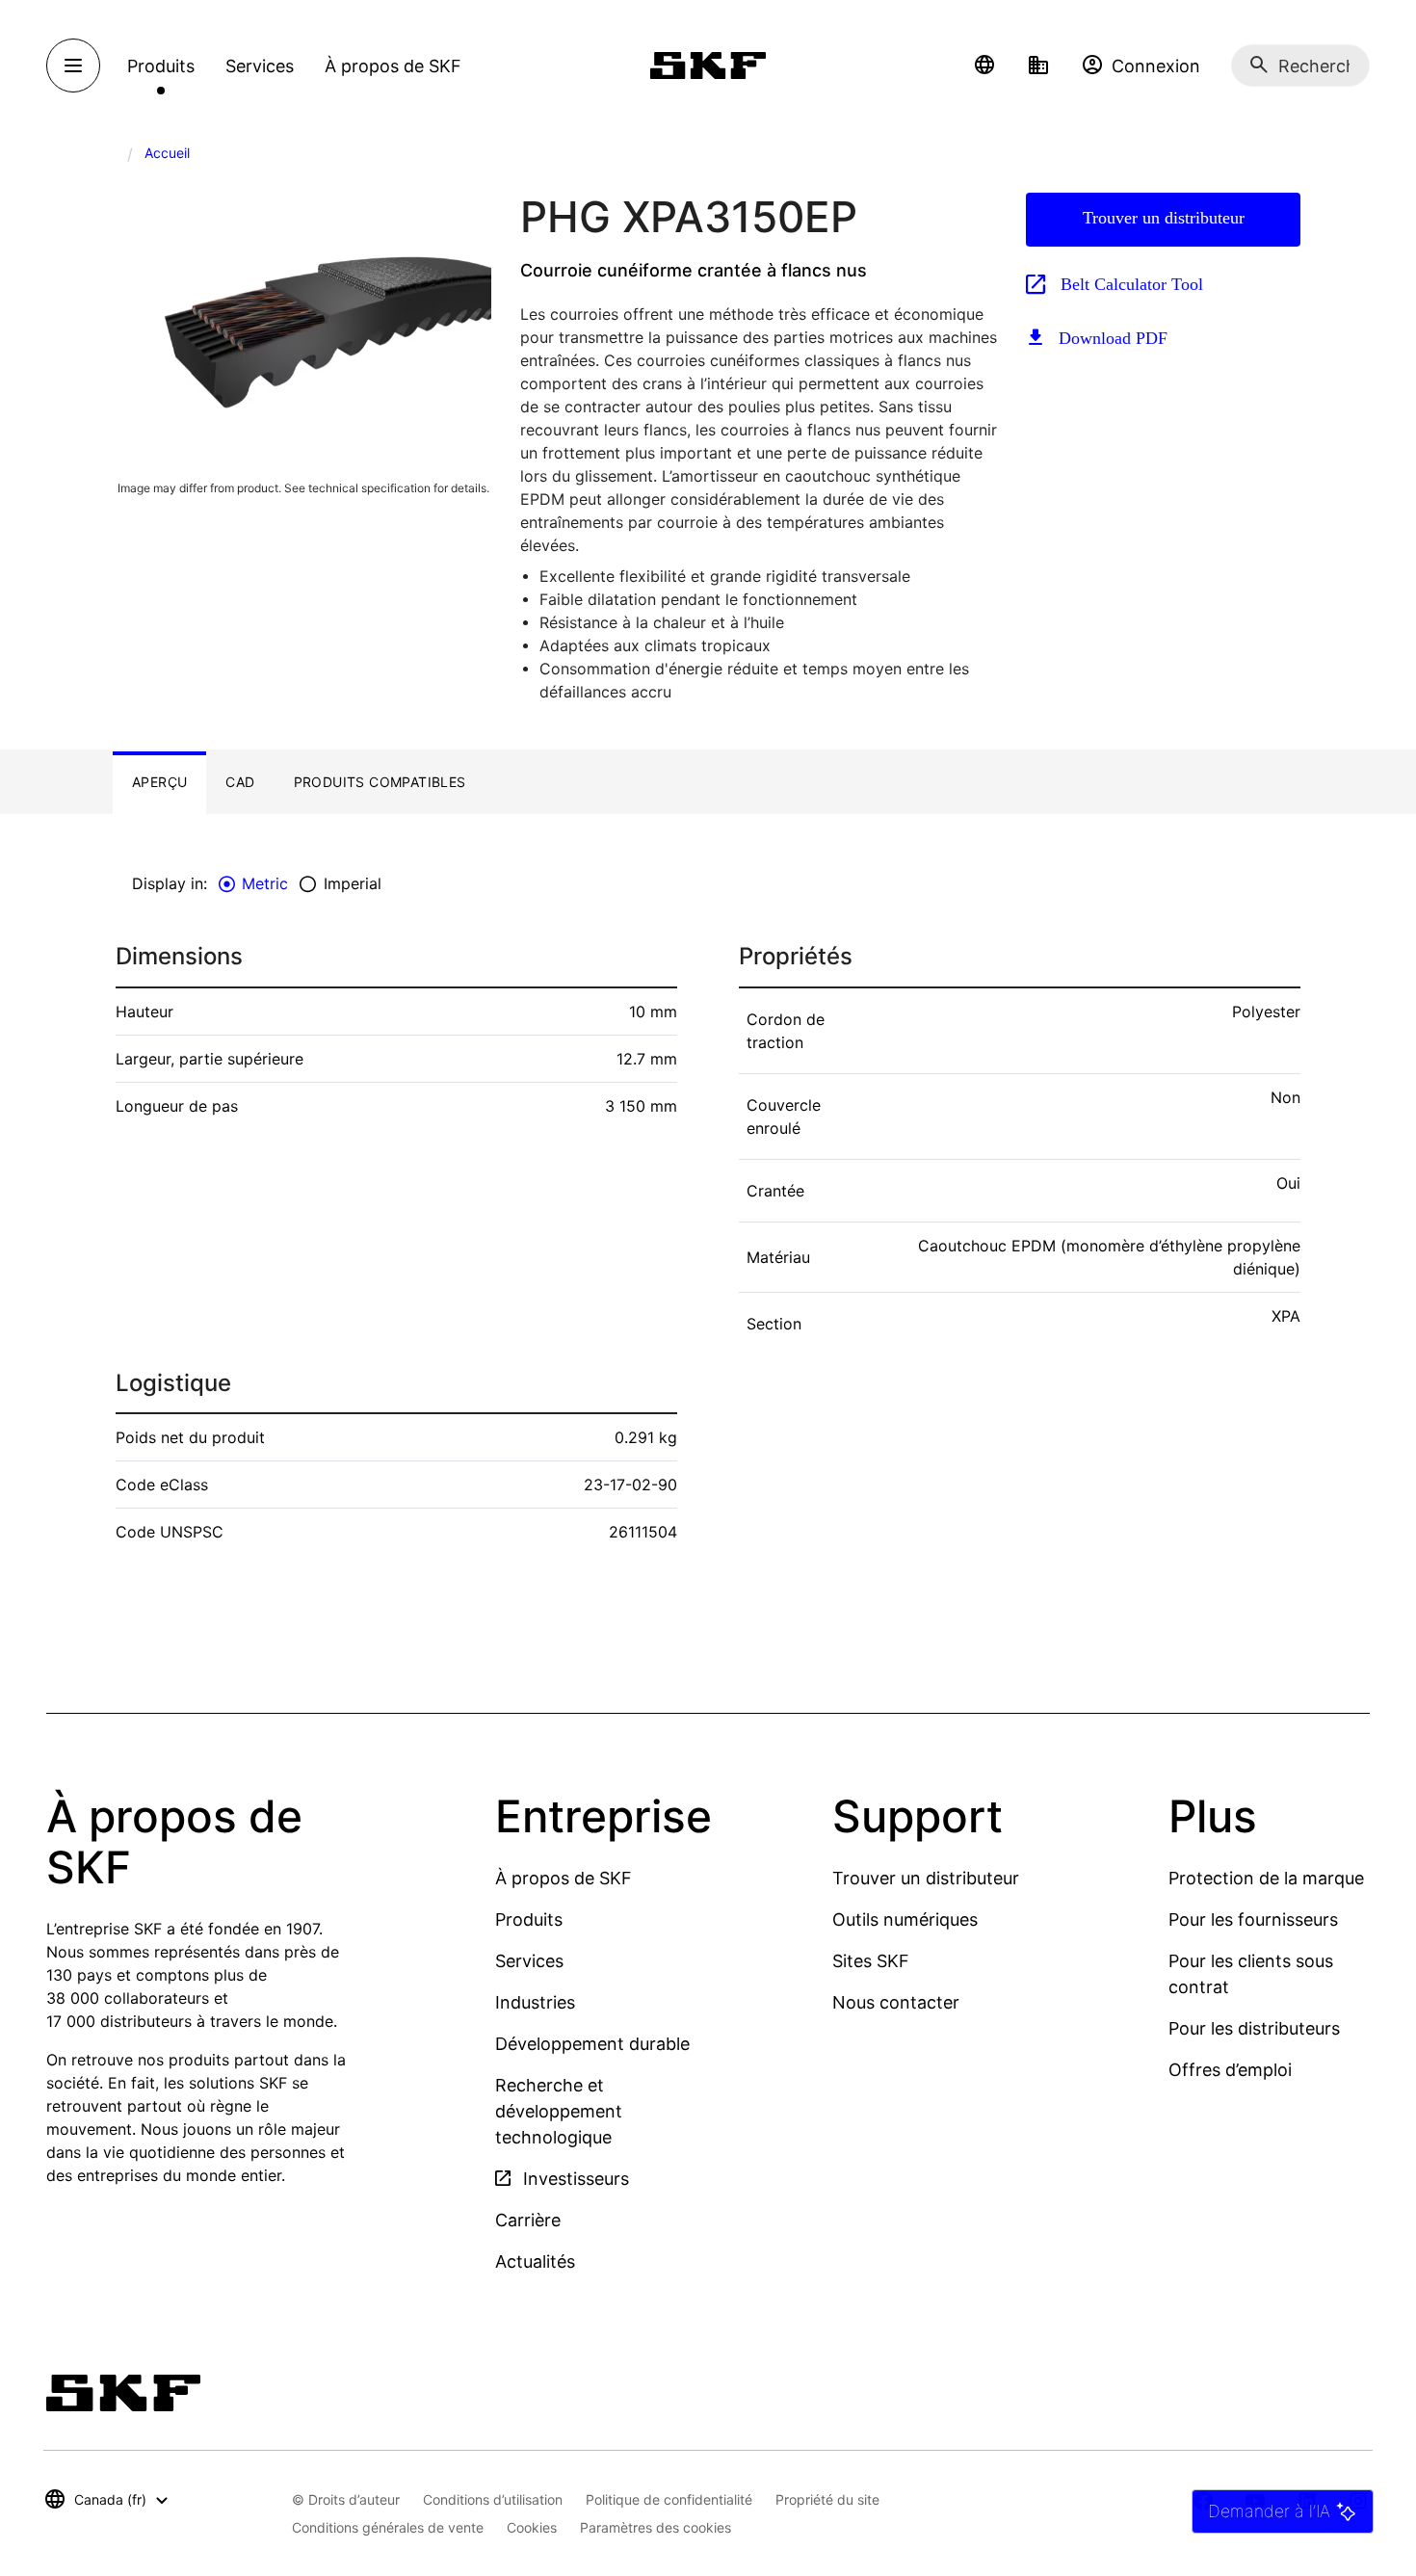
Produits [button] (161, 66)
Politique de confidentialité (669, 2499)
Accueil (167, 153)
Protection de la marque (1266, 1878)
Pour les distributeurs (1254, 2028)
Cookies (532, 2527)
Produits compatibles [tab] (380, 782)
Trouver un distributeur (1164, 218)
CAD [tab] (240, 782)
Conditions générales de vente (388, 2527)
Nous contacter (896, 2002)
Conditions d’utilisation (493, 2499)
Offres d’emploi (1230, 2070)
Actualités (535, 2261)
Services (529, 1961)
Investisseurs (574, 2179)
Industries (535, 2002)
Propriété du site (827, 2499)
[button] (984, 66)
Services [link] (260, 66)
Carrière (528, 2220)
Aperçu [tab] (159, 782)
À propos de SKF (564, 1878)
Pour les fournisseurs (1253, 1919)
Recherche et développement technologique (559, 2111)
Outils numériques (905, 1919)
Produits (529, 1919)
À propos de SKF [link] (393, 66)
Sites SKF (871, 1961)
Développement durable (592, 2044)
